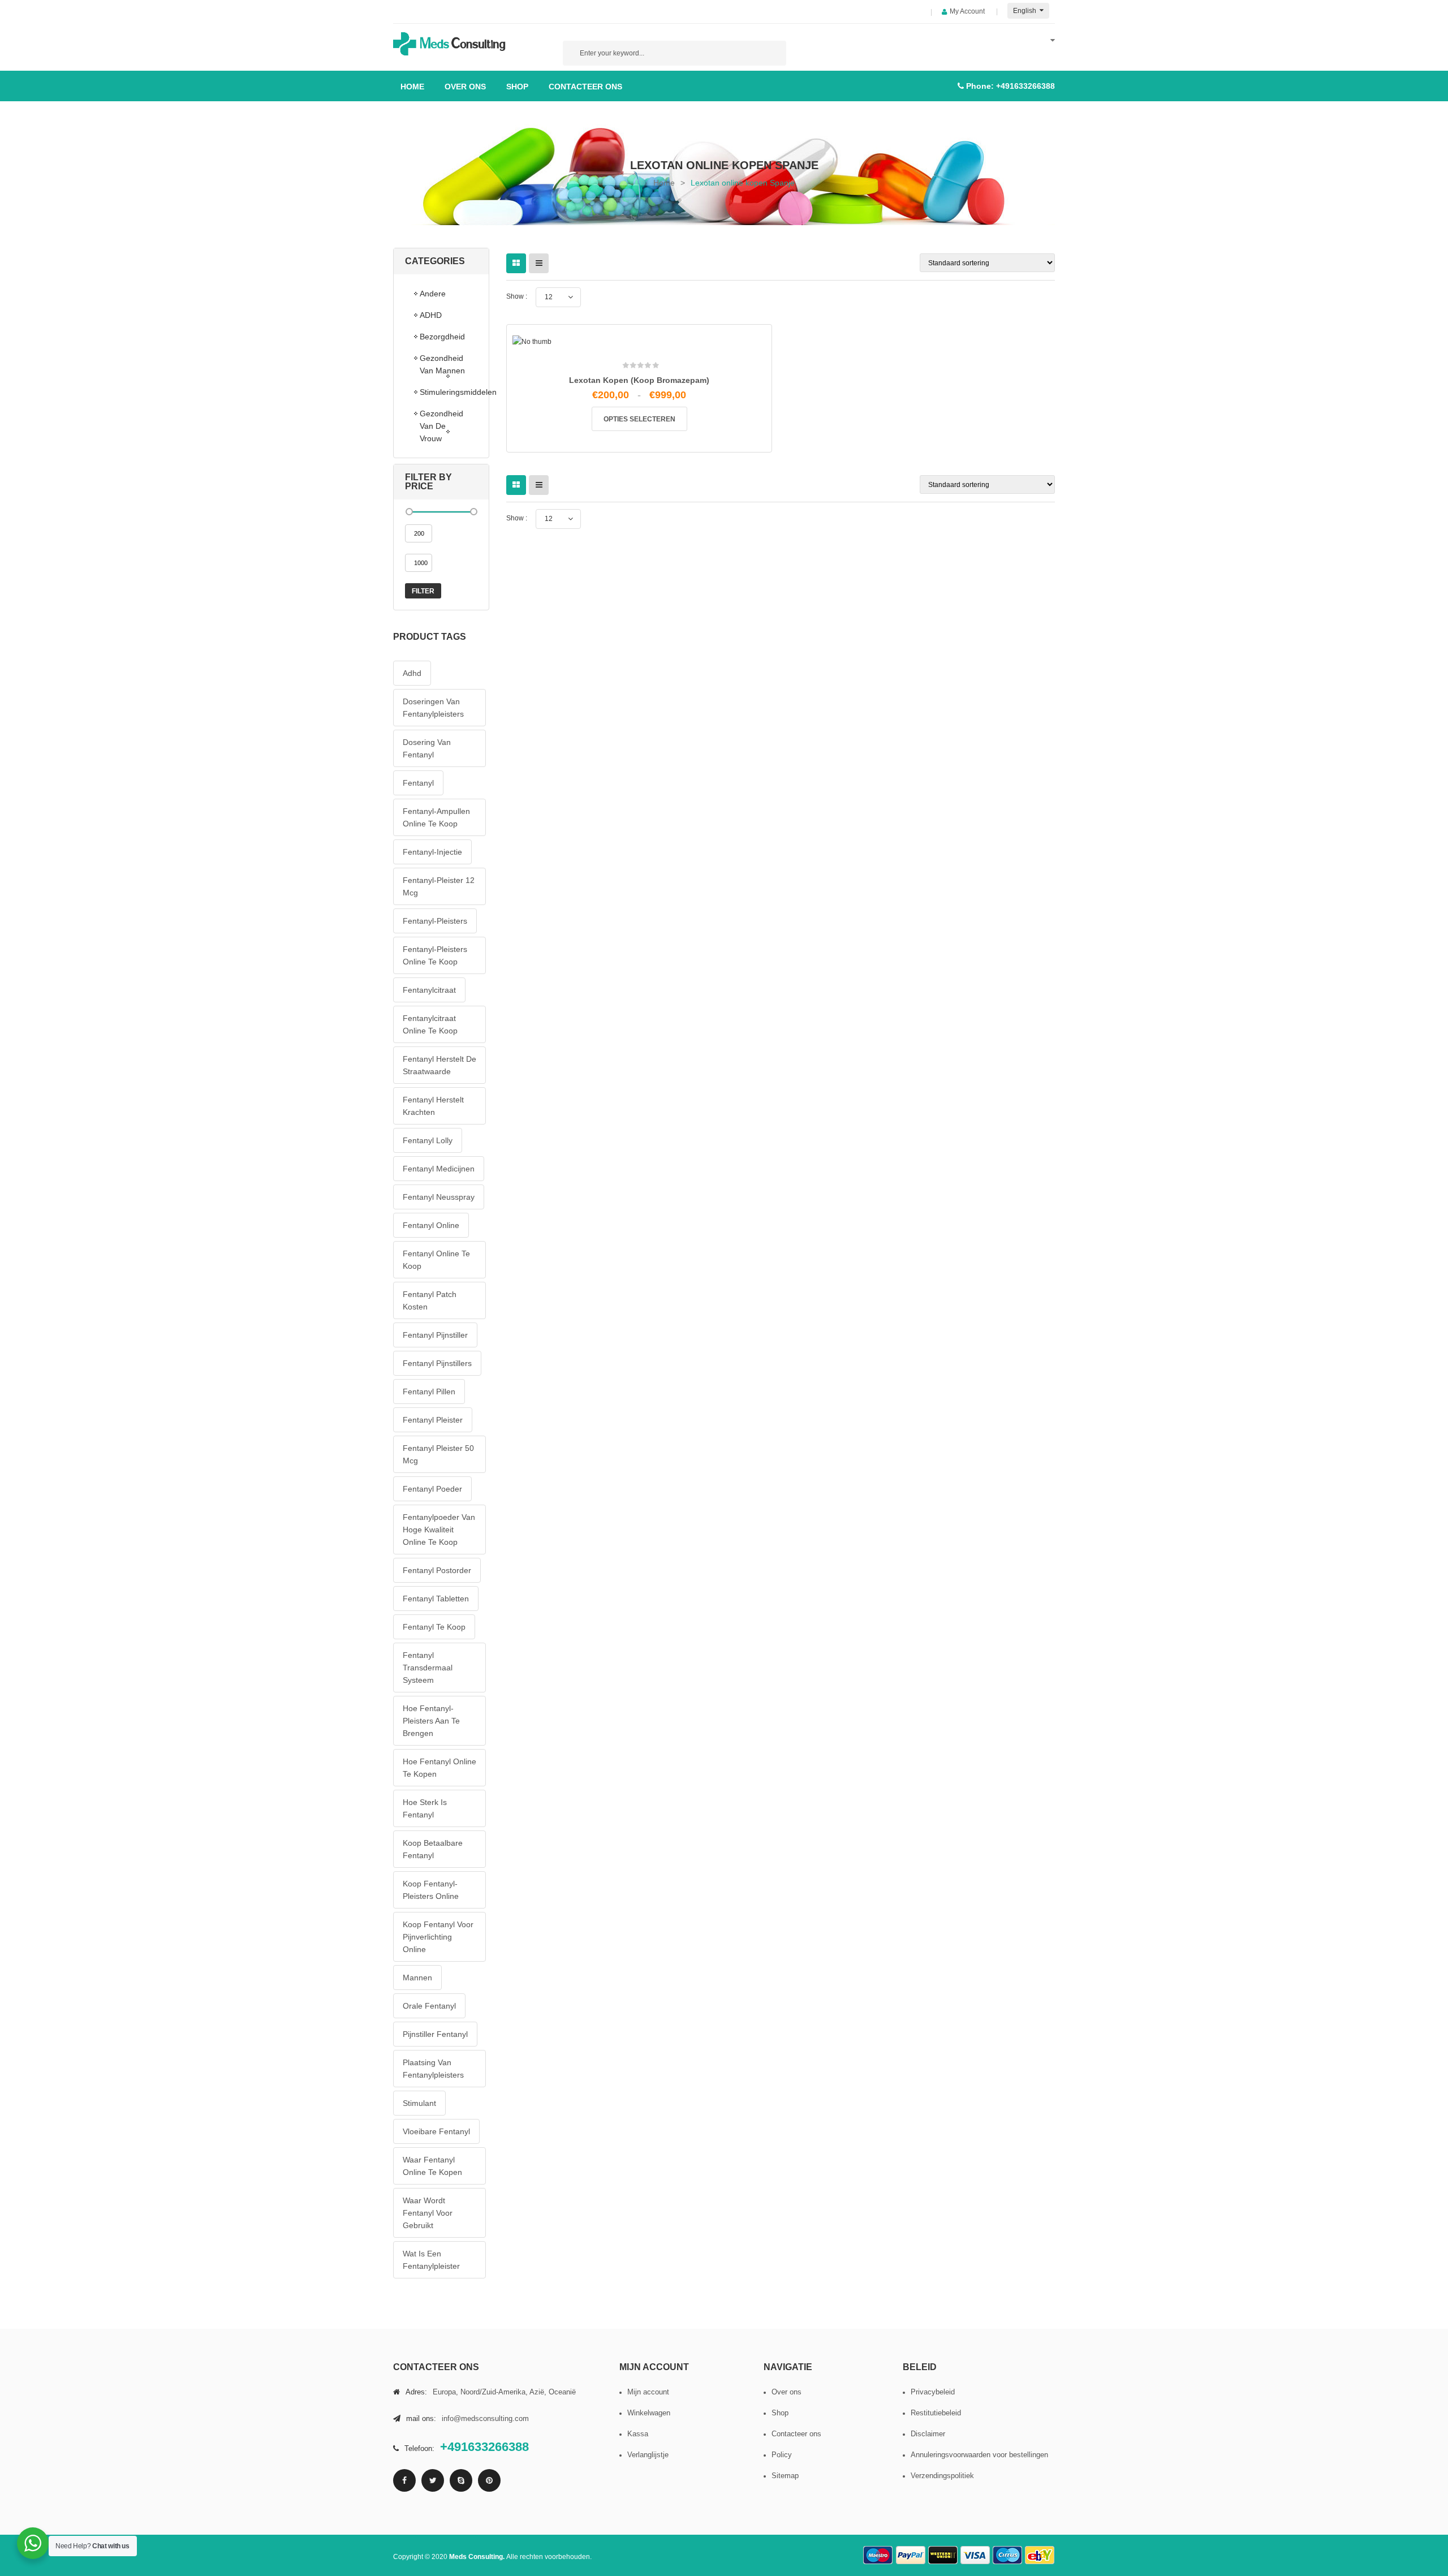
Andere (433, 294)
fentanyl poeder (432, 1489)
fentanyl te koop (434, 1627)
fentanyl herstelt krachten (433, 1106)
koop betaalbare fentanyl (433, 1849)
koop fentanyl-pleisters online (431, 1890)
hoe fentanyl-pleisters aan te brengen (431, 1721)
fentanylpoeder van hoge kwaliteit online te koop (439, 1530)
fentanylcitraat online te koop (430, 1024)
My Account (967, 11)
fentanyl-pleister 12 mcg (439, 886)
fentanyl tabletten (436, 1599)
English (1025, 11)
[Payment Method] (878, 2555)
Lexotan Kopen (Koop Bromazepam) (639, 380)
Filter (423, 591)
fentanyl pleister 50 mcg (438, 1454)
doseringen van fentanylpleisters (433, 708)
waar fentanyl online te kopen (432, 2166)
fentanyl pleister (433, 1420)
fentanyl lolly (428, 1140)
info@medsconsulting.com (485, 2418)
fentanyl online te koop (436, 1260)
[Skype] (461, 2480)
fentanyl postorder (437, 1570)
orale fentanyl (429, 2006)
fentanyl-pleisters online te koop (435, 955)
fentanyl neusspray (439, 1197)
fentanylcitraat (429, 990)
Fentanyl (418, 783)
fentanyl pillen (429, 1392)
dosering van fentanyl (427, 748)
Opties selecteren (639, 419)
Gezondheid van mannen (442, 364)
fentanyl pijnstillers (437, 1363)
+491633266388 (1025, 86)
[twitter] (433, 2480)
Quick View (667, 556)
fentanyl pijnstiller (435, 1335)
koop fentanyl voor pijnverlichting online (438, 1937)
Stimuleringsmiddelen (449, 392)
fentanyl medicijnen (439, 1169)
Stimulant (419, 2103)
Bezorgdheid (442, 337)
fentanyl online (431, 1225)
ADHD (431, 315)
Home (664, 183)
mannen (417, 1978)
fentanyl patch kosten (430, 1300)
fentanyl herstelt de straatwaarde (439, 1065)
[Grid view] (516, 263)
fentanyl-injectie (432, 852)
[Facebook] (404, 2480)
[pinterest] (489, 2480)
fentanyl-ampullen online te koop (436, 817)
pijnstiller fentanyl (435, 2034)
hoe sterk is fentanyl (425, 1808)
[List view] (539, 263)
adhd (412, 673)
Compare (643, 552)
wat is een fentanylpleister (431, 2260)
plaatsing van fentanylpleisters (433, 2069)
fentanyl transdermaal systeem (428, 1668)
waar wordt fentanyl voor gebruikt (428, 2213)
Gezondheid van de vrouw (441, 426)
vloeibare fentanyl (436, 2131)
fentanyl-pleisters (435, 921)
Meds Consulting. (478, 2557)
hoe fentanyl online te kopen (439, 1768)
